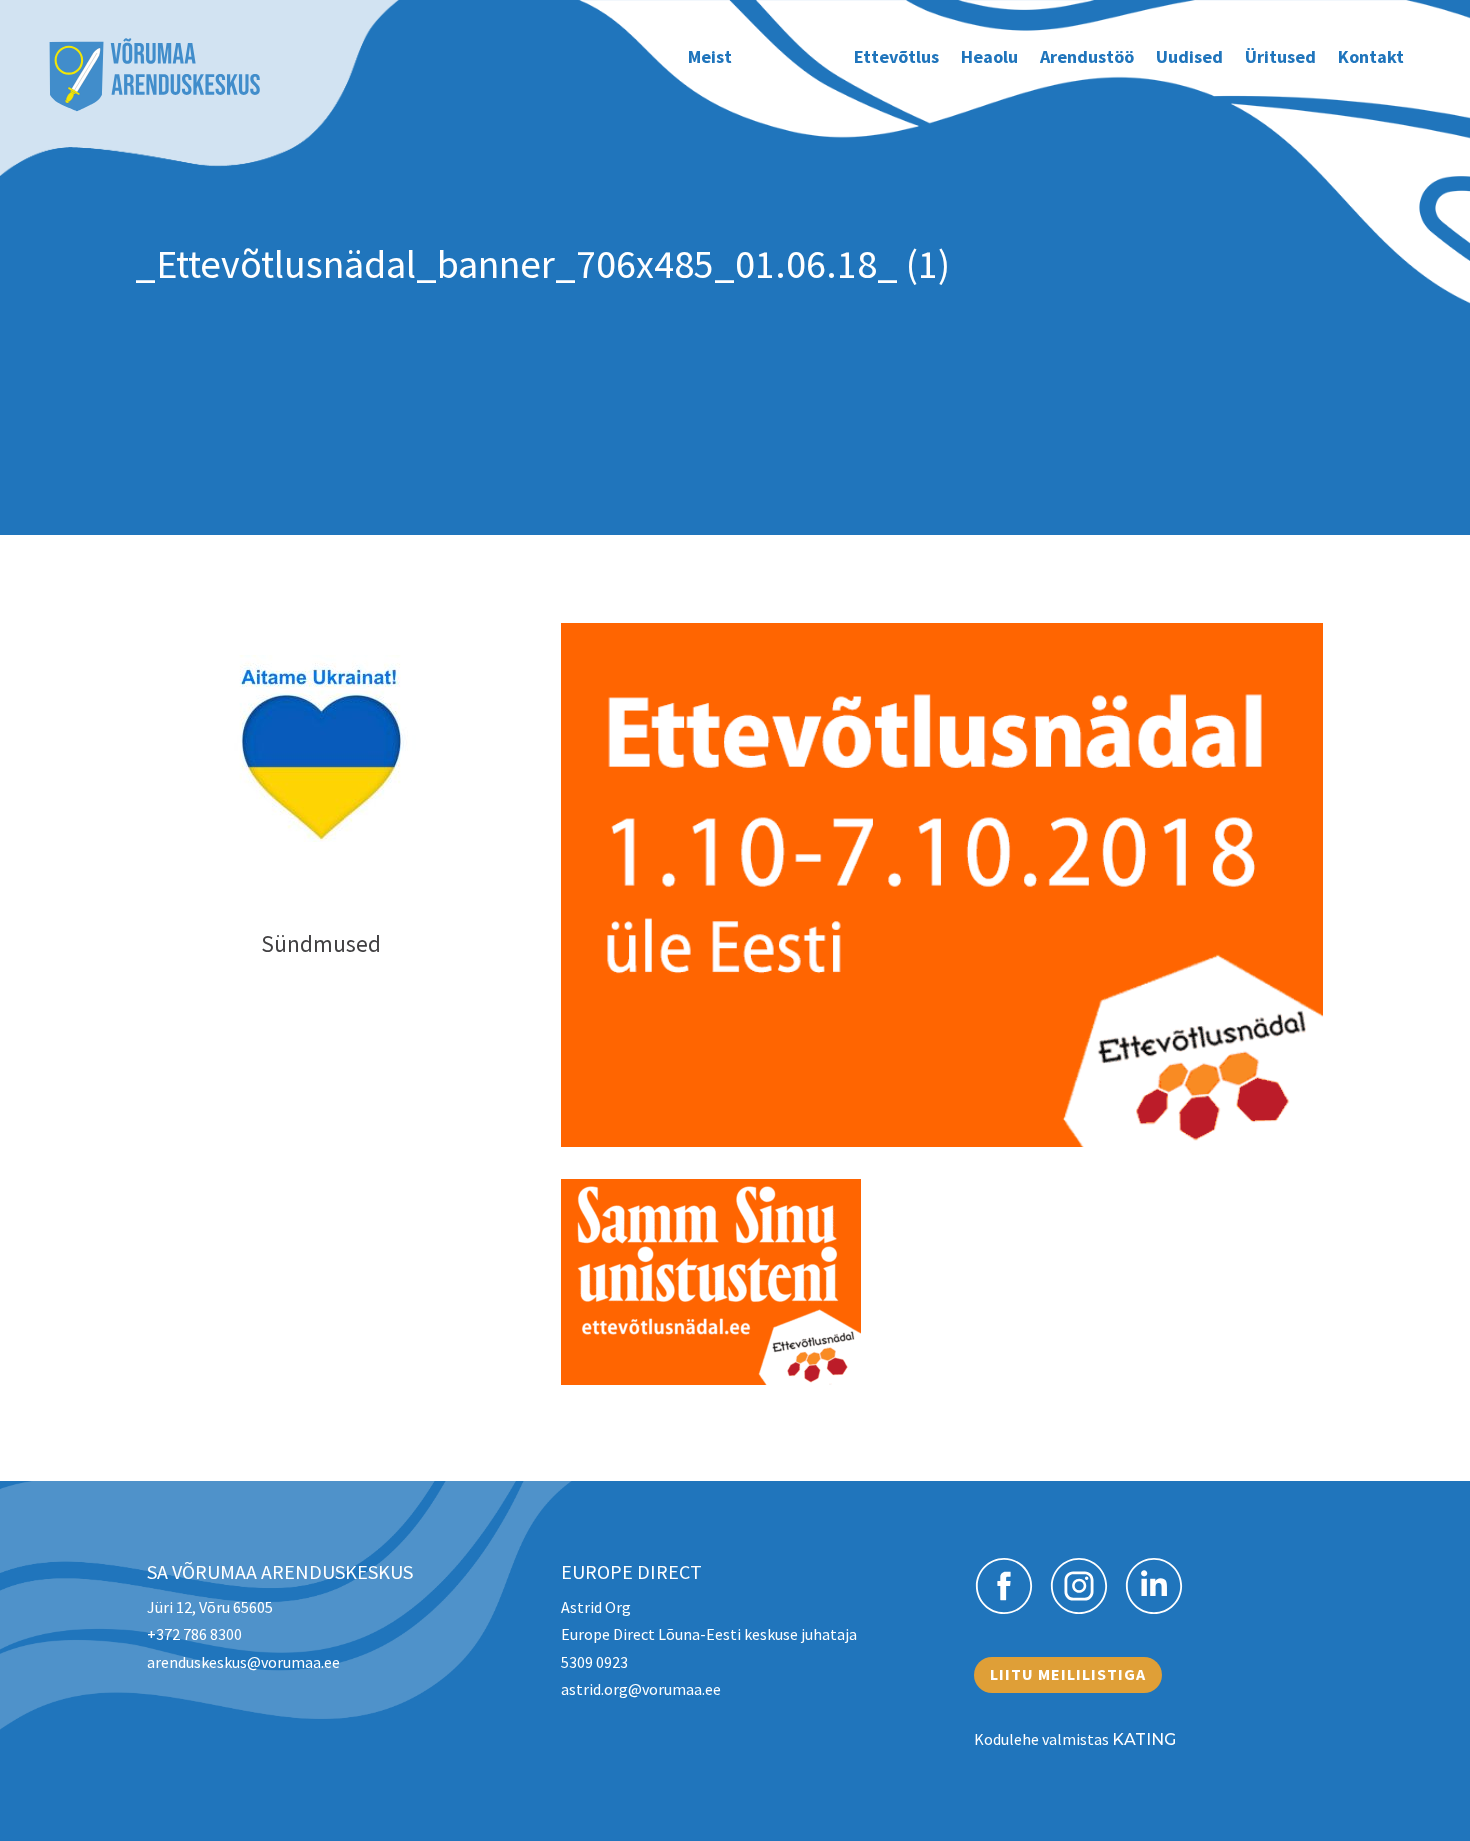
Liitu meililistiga (1068, 1674)
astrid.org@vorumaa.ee (641, 1689)
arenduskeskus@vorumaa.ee (243, 1662)
